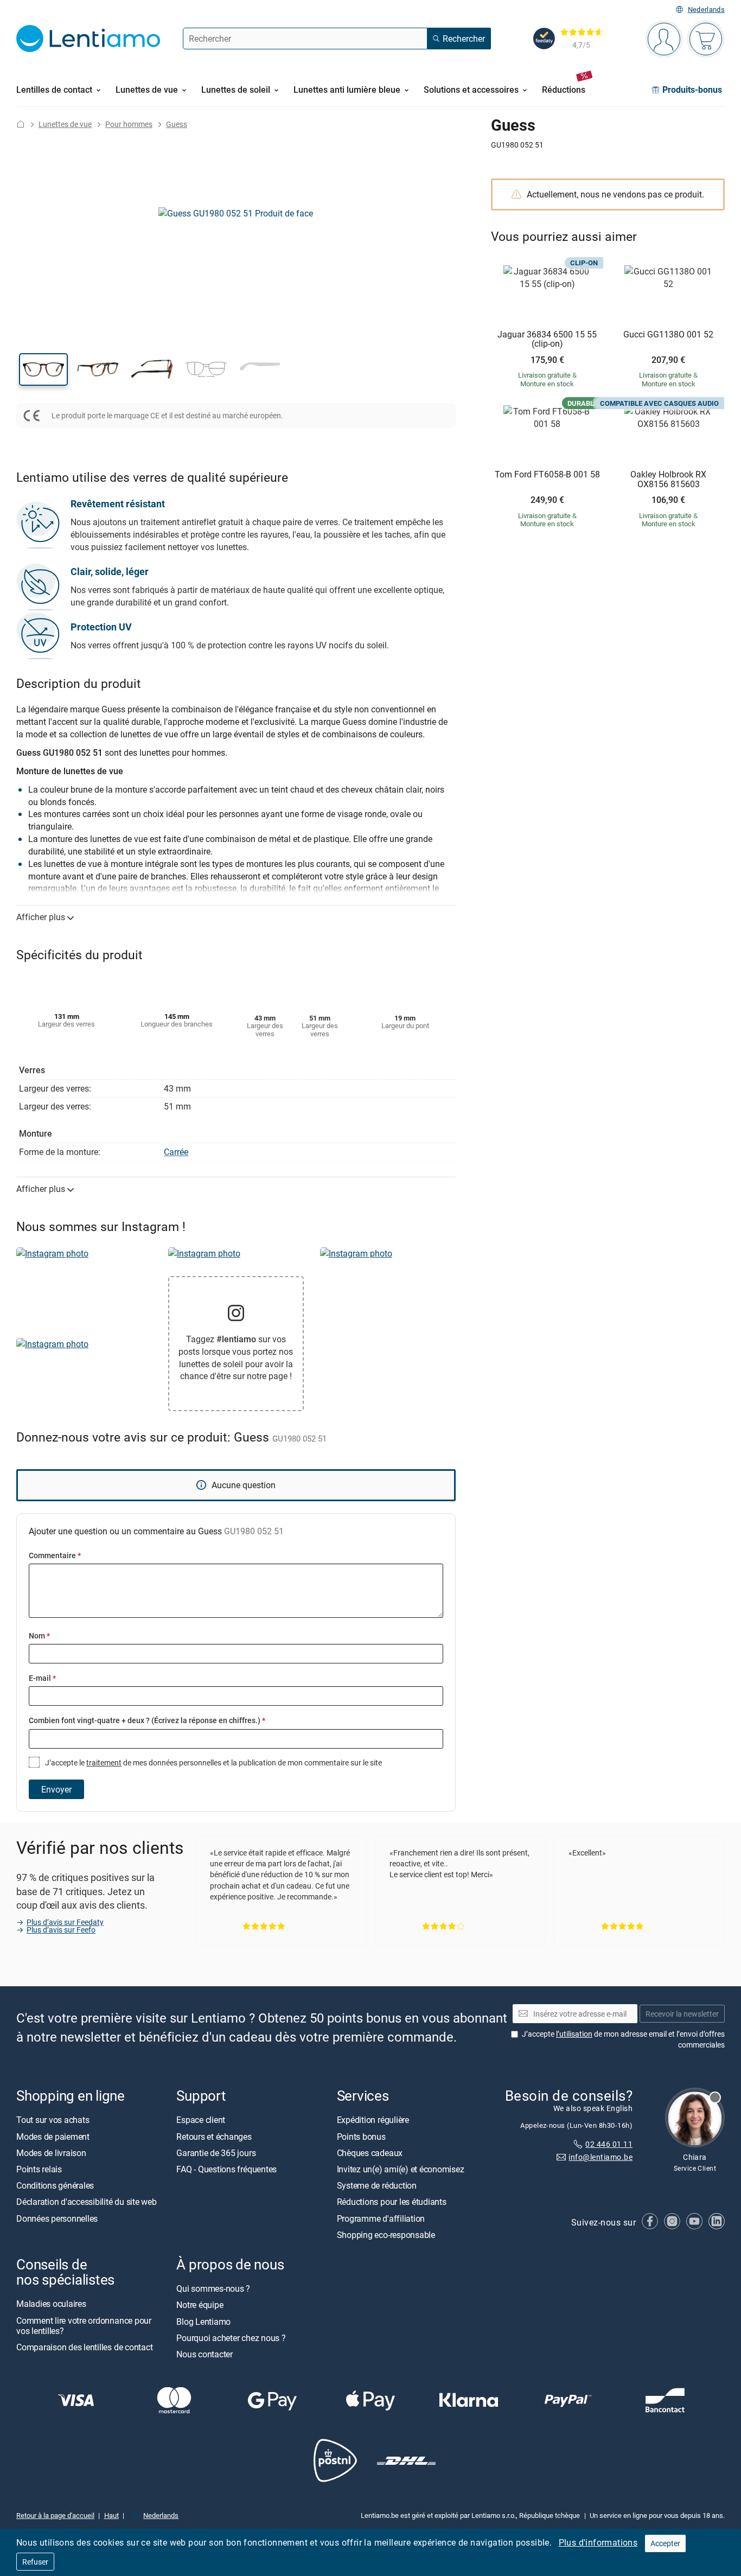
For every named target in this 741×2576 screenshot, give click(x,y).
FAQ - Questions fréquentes (226, 2169)
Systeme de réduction (377, 2185)
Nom (39, 1635)
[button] (43, 369)
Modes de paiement (53, 2136)
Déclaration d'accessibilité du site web (87, 2202)
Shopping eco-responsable (386, 2235)
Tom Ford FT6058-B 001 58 (547, 475)
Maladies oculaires (51, 2304)
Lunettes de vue (65, 124)
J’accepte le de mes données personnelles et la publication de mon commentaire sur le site (213, 1762)
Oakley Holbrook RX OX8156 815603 (668, 479)
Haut (111, 2515)
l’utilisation (574, 2034)
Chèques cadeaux (370, 2153)
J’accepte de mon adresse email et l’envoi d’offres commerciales (623, 2039)
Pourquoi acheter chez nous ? (231, 2338)
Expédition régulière (373, 2120)
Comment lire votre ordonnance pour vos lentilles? (84, 2325)
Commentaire (55, 1555)
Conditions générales (55, 2185)
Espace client (201, 2120)
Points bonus (361, 2136)
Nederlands (706, 9)
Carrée (176, 1152)
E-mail (42, 1678)
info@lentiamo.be (601, 2157)
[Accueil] (21, 124)
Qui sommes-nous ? (213, 2288)
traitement (104, 1762)
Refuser (35, 2562)
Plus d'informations (598, 2542)
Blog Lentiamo (203, 2321)
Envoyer (56, 1789)
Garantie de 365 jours (216, 2153)
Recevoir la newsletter (682, 2014)
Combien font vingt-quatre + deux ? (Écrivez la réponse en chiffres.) (147, 1720)
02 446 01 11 (609, 2144)
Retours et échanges (214, 2136)
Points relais (39, 2169)
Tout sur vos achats (53, 2120)
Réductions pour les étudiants (392, 2202)
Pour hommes (129, 124)
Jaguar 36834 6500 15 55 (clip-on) (547, 339)
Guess (177, 124)
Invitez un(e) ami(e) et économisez (401, 2169)
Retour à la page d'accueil (55, 2515)
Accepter (665, 2543)
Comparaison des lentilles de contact (84, 2347)
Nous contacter (205, 2354)
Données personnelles (57, 2218)
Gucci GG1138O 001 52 (668, 335)
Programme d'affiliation (381, 2218)
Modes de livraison (51, 2153)
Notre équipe (200, 2305)
